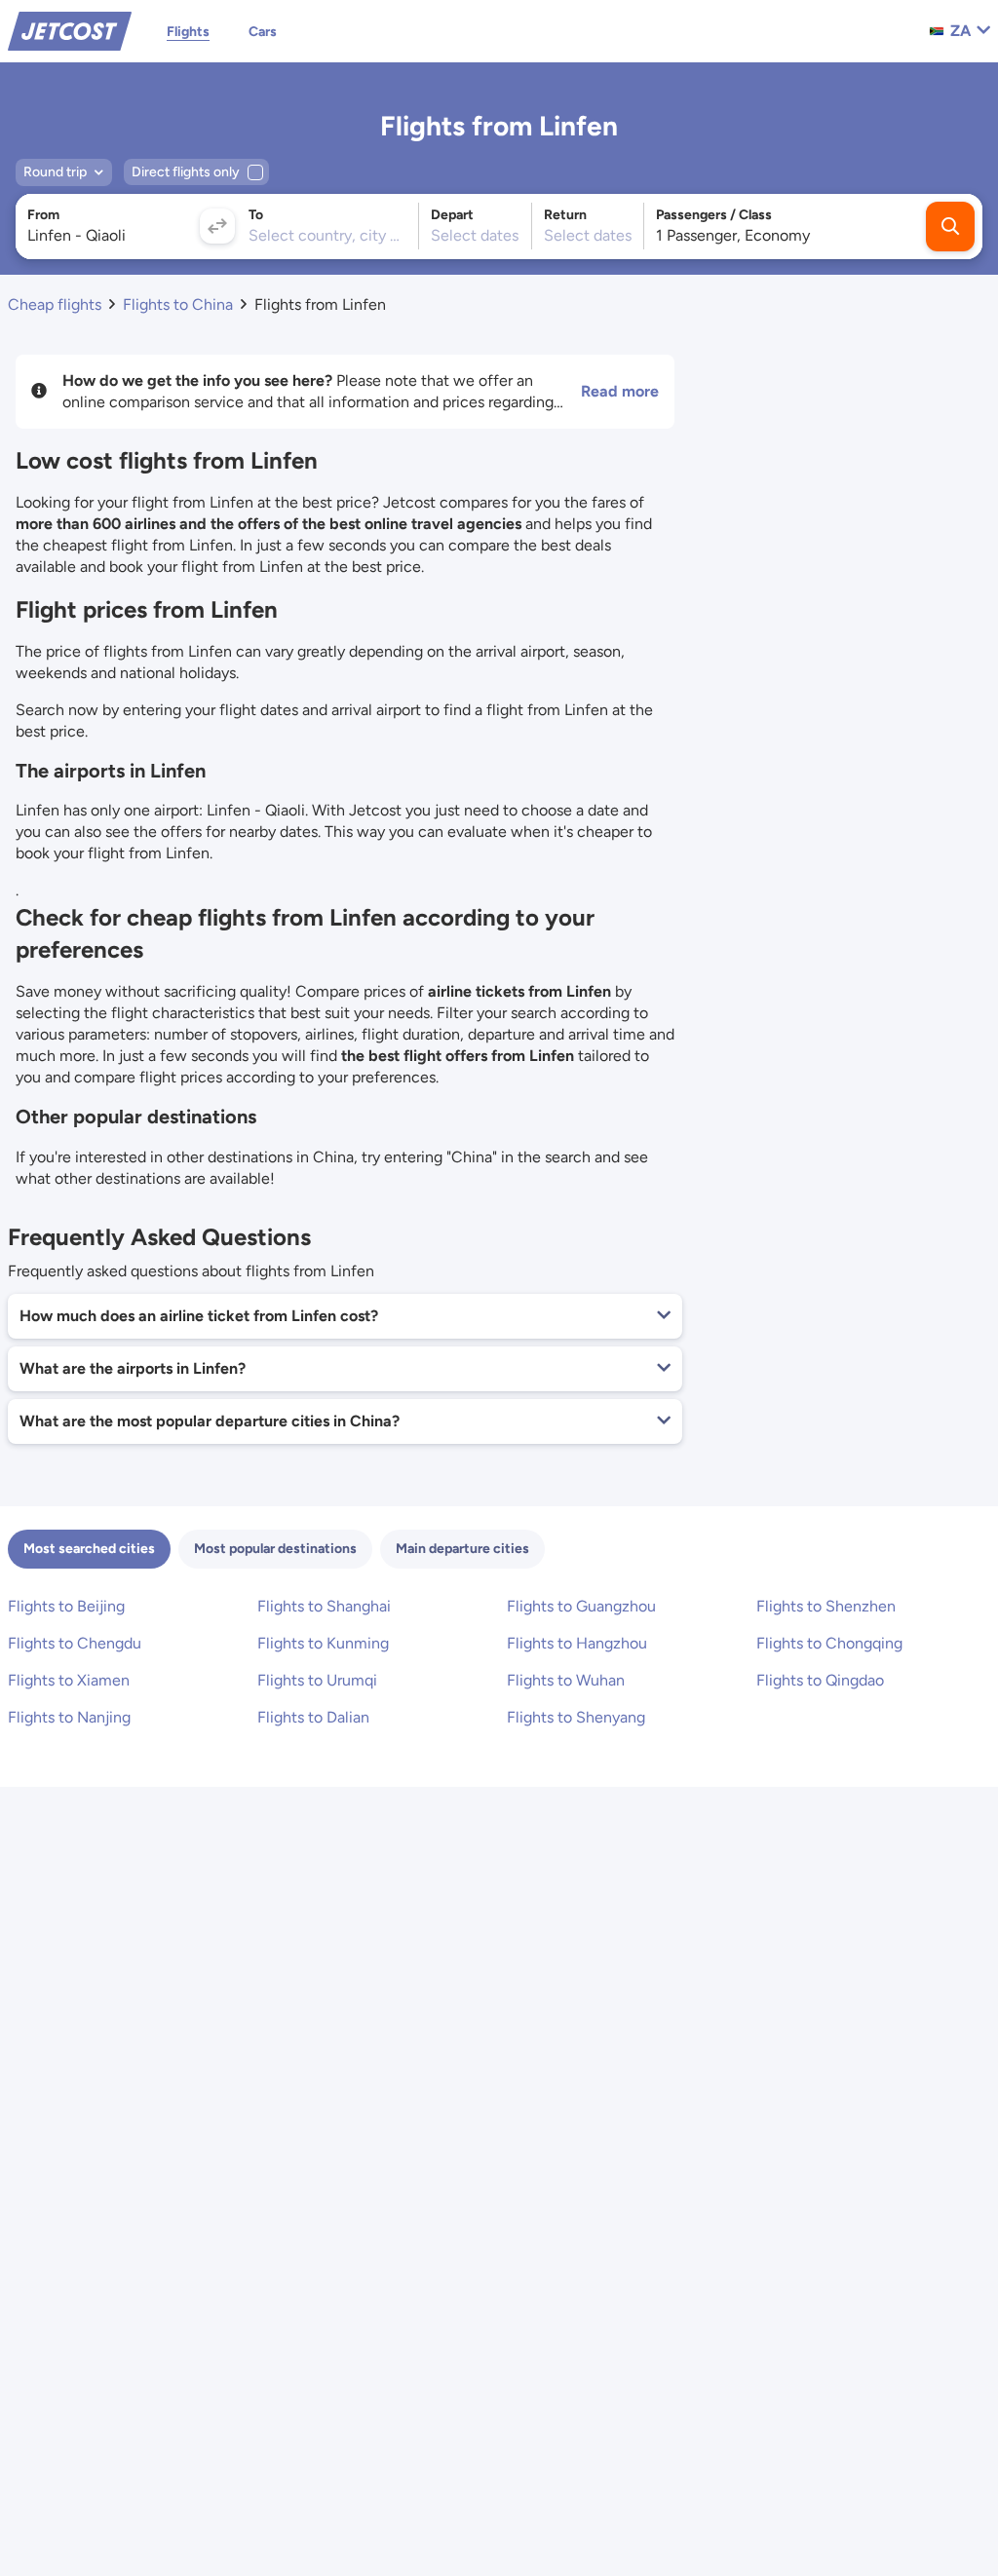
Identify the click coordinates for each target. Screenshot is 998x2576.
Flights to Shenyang (576, 1717)
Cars (263, 32)
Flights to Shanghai (324, 1606)
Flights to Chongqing (829, 1643)
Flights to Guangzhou (581, 1606)
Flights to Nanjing (69, 1717)
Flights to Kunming (323, 1643)
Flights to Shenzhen (826, 1606)
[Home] (70, 30)
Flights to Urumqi (317, 1680)
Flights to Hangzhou (577, 1643)
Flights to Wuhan (566, 1680)
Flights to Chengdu (75, 1643)
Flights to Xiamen (69, 1680)
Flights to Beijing (66, 1606)
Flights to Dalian (313, 1717)
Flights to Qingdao (820, 1680)
